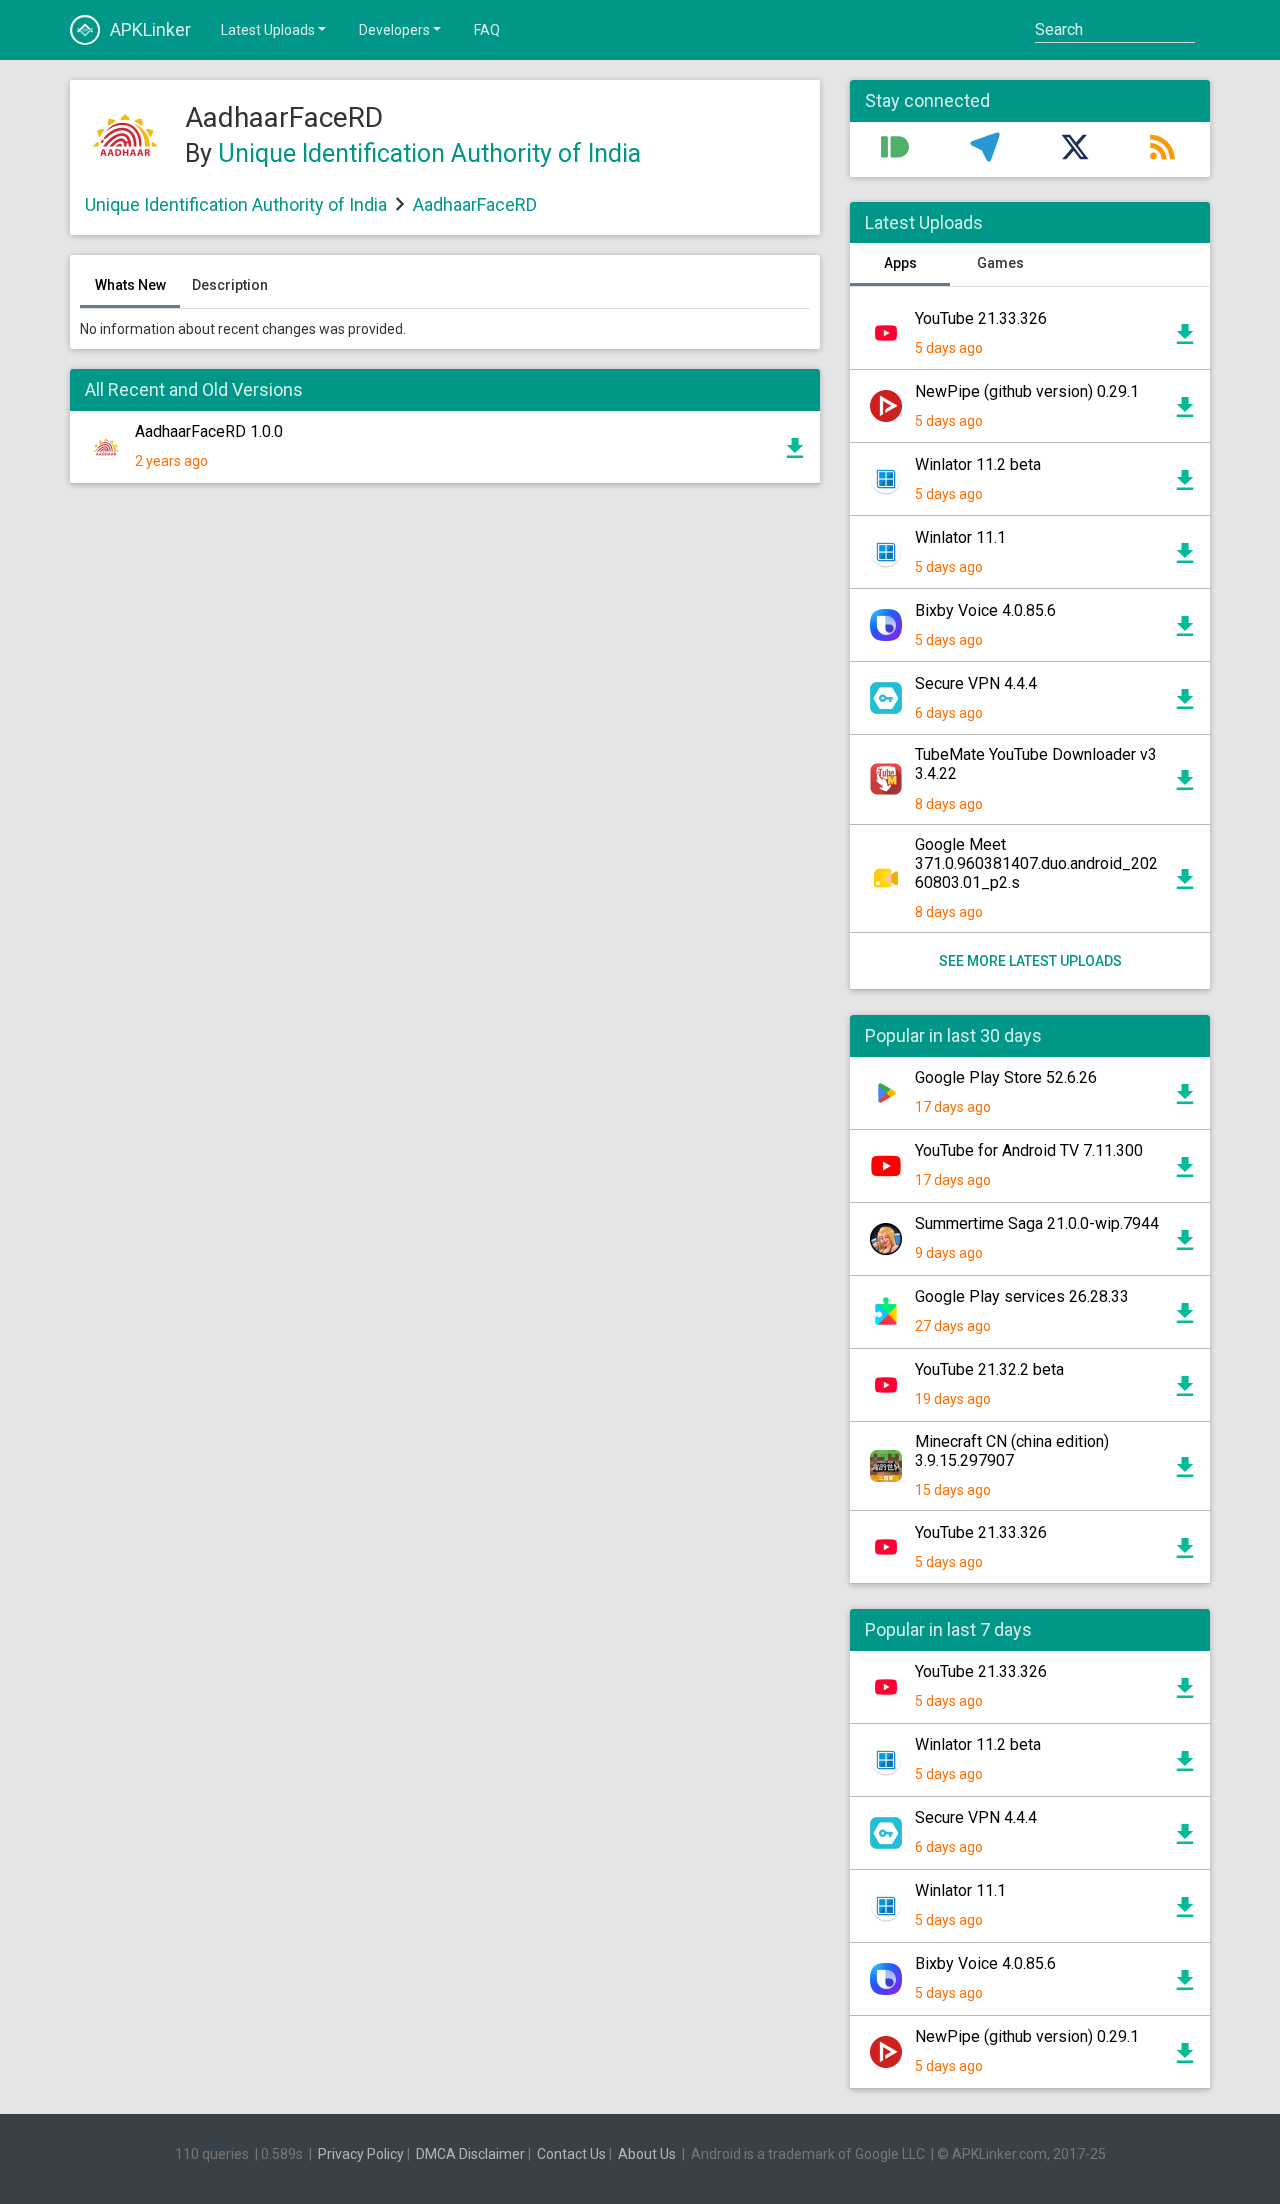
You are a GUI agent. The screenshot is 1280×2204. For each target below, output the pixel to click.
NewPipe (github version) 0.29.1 (1027, 391)
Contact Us (571, 2154)
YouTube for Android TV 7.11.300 (1029, 1150)
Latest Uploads (268, 30)
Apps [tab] (900, 263)
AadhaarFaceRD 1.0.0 (209, 431)
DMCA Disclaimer (470, 2154)
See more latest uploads (1030, 961)
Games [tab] (1000, 263)
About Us (647, 2154)
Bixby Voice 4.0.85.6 (985, 610)
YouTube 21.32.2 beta (989, 1369)
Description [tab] (230, 285)
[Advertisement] (445, 739)
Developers (394, 30)
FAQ (487, 30)
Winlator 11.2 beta (978, 464)
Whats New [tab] (130, 285)
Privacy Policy (361, 2154)
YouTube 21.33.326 (981, 318)
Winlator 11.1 (960, 537)
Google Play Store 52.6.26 (1006, 1077)
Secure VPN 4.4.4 (976, 683)
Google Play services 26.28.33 (1022, 1296)
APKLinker (150, 29)
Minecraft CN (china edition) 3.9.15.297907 (1012, 1451)
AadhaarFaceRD (475, 204)
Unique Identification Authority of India (429, 153)
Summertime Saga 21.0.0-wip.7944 (1037, 1223)
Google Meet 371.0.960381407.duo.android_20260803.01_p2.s (1036, 863)
